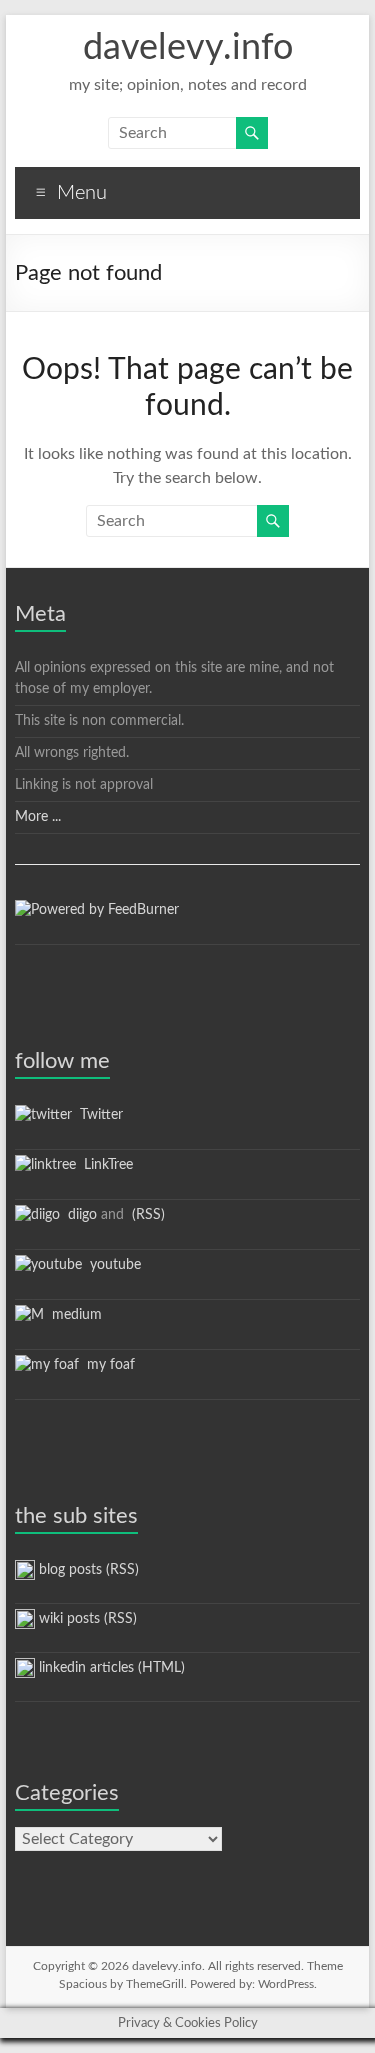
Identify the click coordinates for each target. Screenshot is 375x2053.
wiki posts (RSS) (86, 1619)
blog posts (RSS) (87, 1570)
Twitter (97, 1115)
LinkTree (104, 1165)
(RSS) (146, 1215)
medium (73, 1315)
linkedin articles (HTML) (110, 1668)
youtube (111, 1265)
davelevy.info (188, 48)
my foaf (107, 1365)
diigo (78, 1215)
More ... (38, 817)
